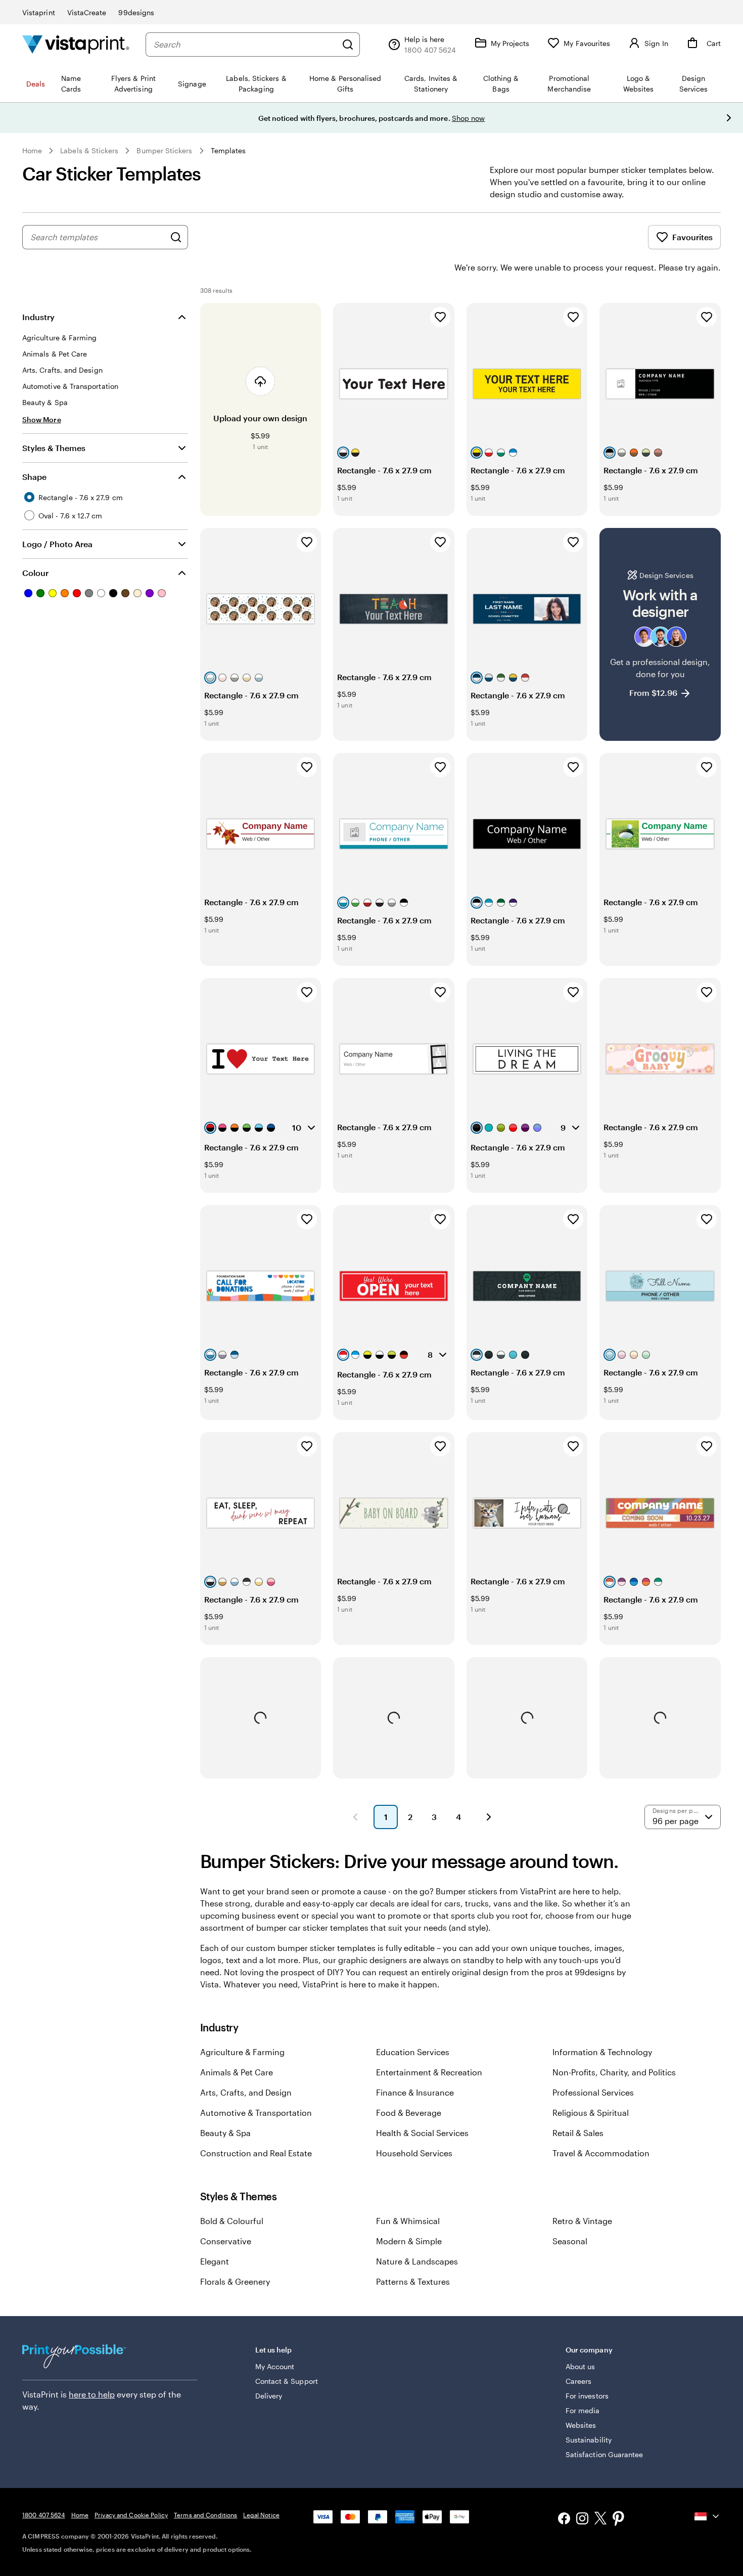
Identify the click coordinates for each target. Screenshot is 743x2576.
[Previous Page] (355, 1817)
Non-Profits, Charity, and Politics (614, 2072)
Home (32, 150)
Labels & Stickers (89, 150)
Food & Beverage (409, 2113)
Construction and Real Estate (256, 2153)
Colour (35, 573)
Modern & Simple (409, 2241)
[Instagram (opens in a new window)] (582, 2520)
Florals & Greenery (235, 2281)
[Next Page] (489, 1817)
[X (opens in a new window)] (600, 2520)
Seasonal (570, 2241)
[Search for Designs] (176, 237)
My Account (275, 2366)
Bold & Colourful (232, 2221)
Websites (581, 2425)
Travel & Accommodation (601, 2153)
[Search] (348, 45)
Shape (34, 477)
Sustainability (589, 2440)
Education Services (413, 2052)
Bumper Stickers (164, 150)
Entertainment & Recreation (429, 2072)
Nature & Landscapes (417, 2261)
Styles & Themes (54, 448)
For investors (587, 2396)
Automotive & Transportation (256, 2113)
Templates (228, 150)
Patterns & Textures (413, 2281)
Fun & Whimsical (408, 2221)
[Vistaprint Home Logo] (76, 44)
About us (581, 2366)
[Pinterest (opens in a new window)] (619, 2519)
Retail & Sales (578, 2133)
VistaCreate (87, 12)
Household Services (414, 2153)
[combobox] (245, 45)
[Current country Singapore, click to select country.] (708, 2516)
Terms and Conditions (205, 2515)
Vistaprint (39, 12)
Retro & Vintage (582, 2221)
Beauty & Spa (225, 2133)
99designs (136, 12)
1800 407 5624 (44, 2515)
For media (583, 2410)
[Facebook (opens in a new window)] (564, 2520)
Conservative (226, 2241)
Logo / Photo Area (57, 544)
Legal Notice (261, 2515)
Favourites (692, 237)
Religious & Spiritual (591, 2113)
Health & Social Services (422, 2133)
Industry (38, 317)
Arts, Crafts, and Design (246, 2092)
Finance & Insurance (415, 2092)
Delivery (269, 2396)
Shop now (469, 118)
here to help (92, 2394)
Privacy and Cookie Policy (131, 2515)
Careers (579, 2381)
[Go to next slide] (729, 118)
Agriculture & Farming (242, 2052)
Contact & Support (287, 2381)
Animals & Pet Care (237, 2072)
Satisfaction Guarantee (605, 2454)
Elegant (215, 2261)
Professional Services (593, 2092)
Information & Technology (602, 2052)
